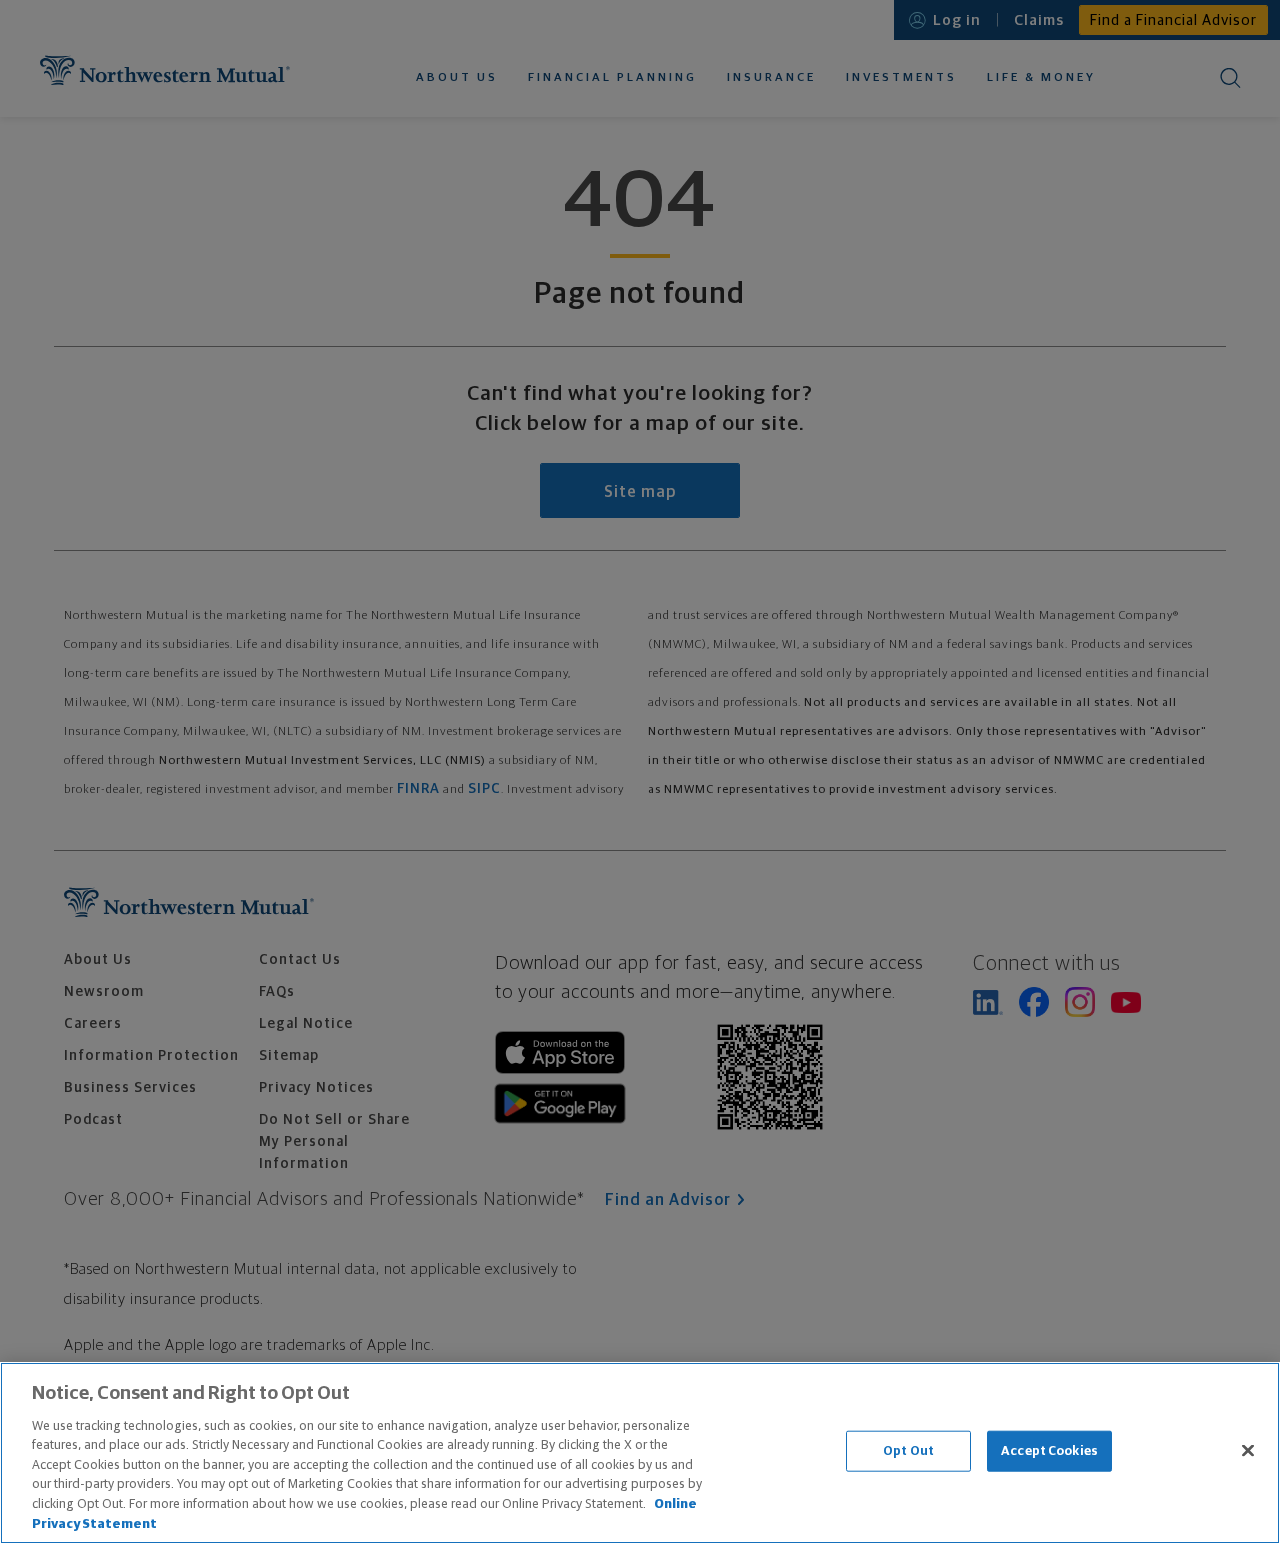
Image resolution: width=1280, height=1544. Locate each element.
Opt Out (908, 1451)
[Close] (1248, 1450)
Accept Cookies (1049, 1451)
